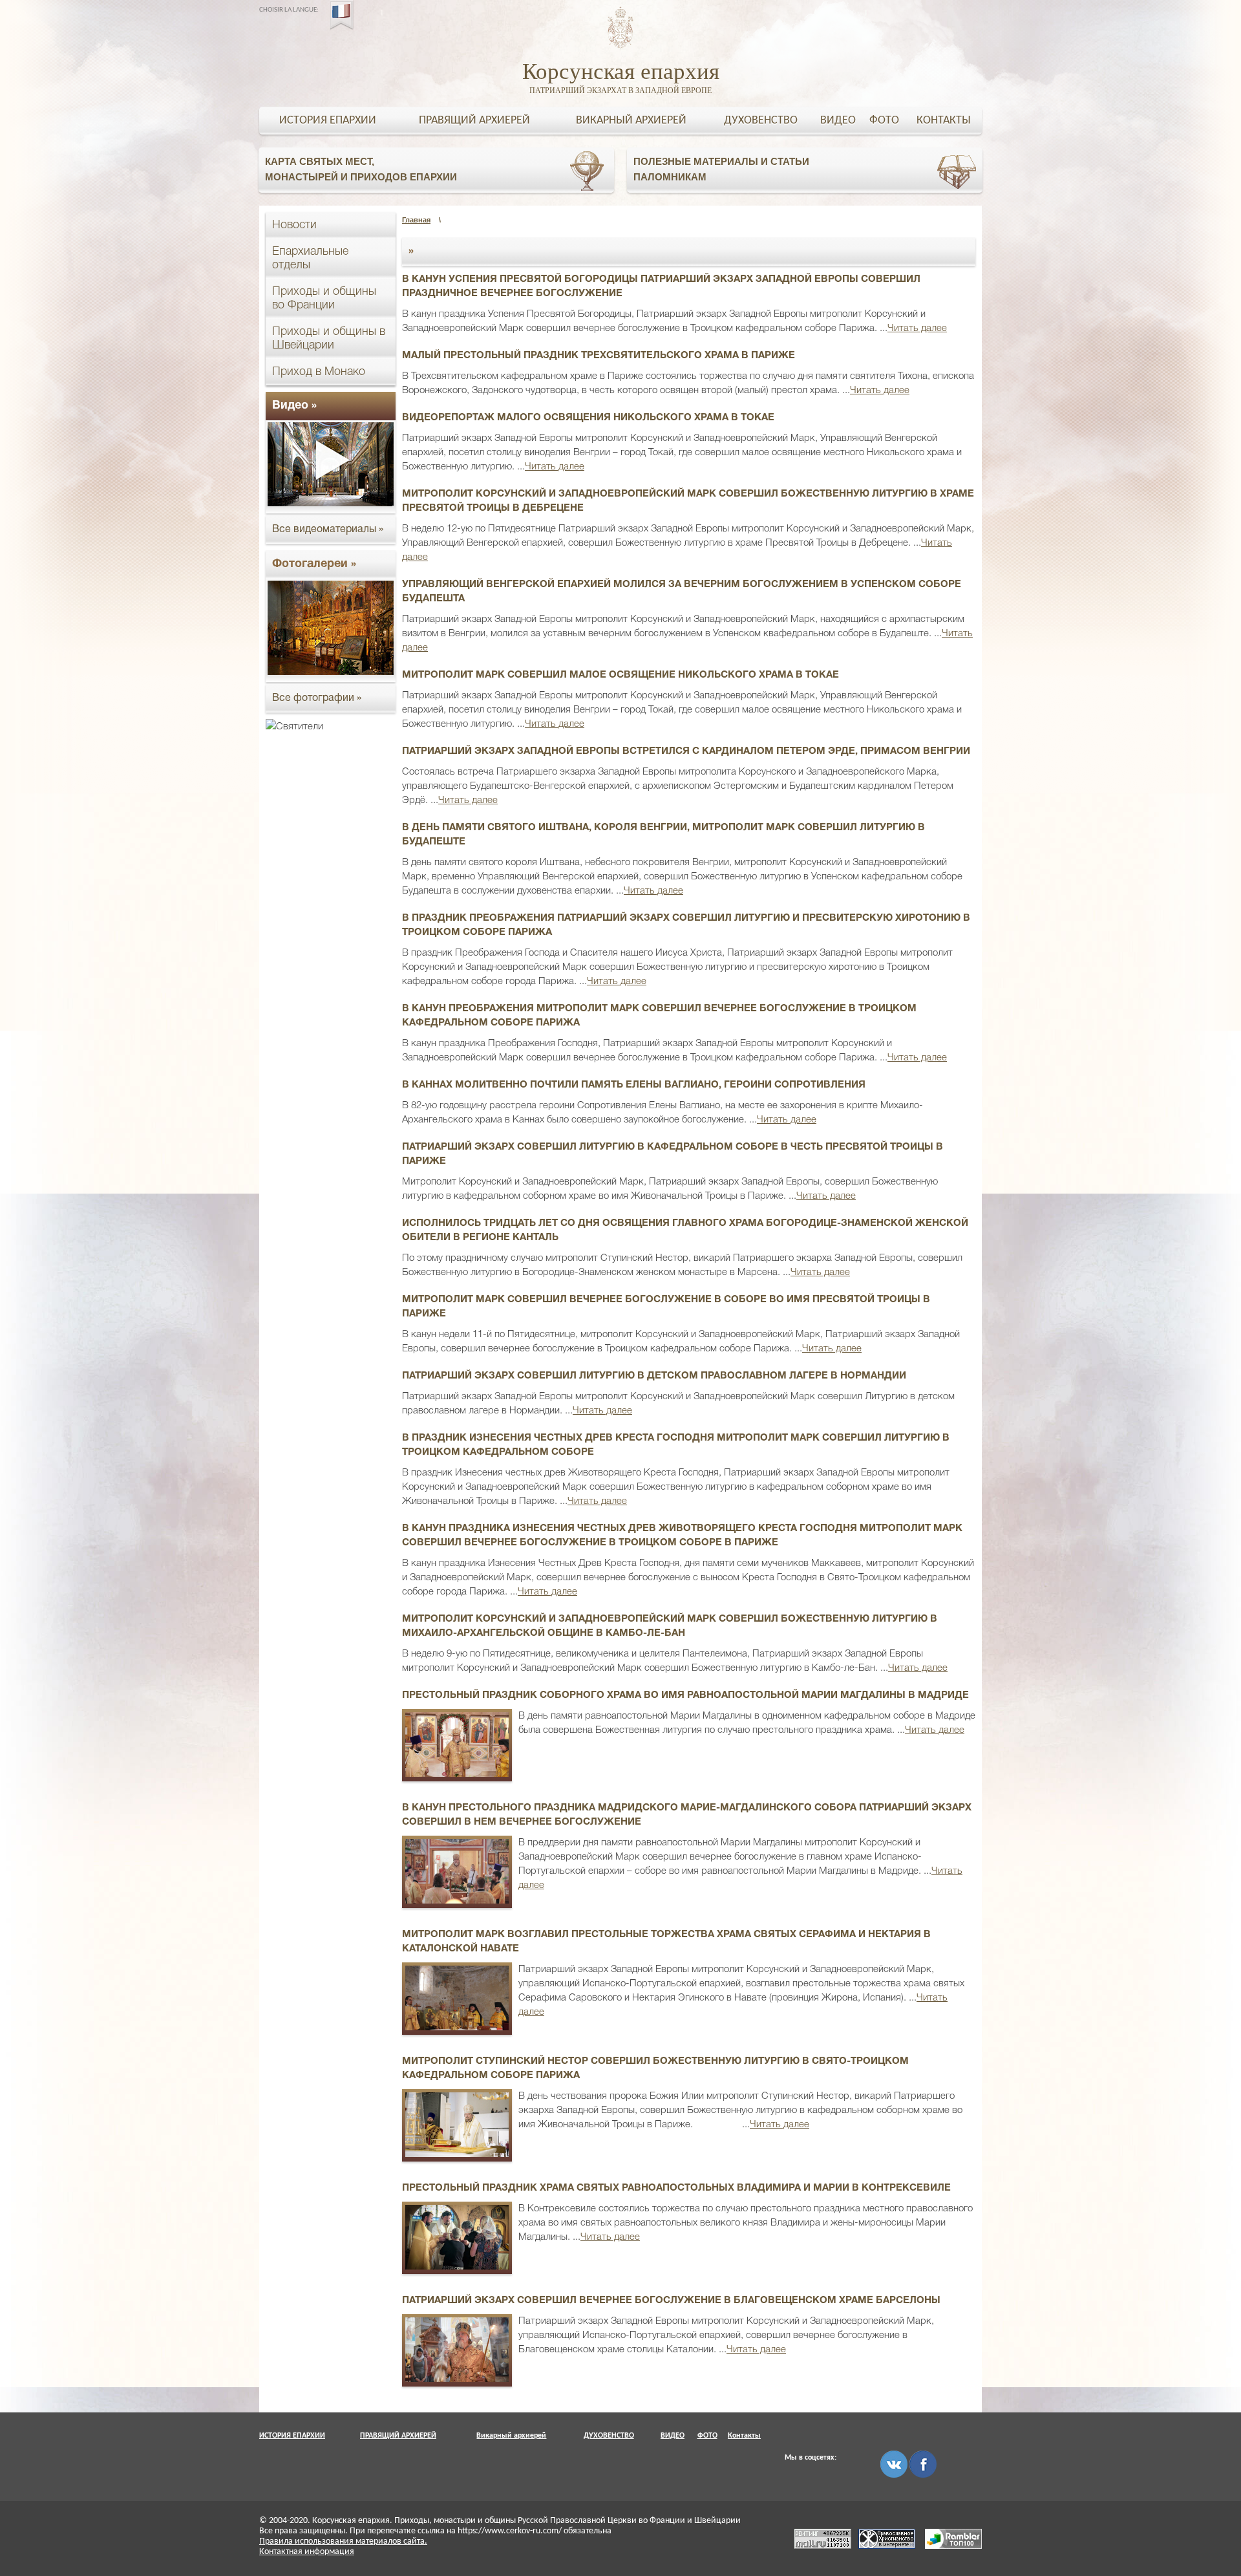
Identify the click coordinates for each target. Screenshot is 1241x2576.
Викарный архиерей (631, 121)
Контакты (944, 121)
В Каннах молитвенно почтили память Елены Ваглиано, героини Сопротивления (634, 1085)
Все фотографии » (317, 698)
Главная (416, 220)
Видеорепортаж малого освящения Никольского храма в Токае (588, 418)
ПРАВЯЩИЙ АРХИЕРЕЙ (474, 121)
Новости (294, 225)
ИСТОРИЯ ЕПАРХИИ (328, 121)
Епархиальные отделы (310, 258)
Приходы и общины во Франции (324, 298)
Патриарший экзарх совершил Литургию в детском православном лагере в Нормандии (654, 1376)
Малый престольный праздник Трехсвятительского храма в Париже (599, 356)
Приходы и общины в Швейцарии (329, 338)
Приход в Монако (319, 372)
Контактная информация (307, 2552)
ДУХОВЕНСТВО (761, 121)
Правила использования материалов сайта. (343, 2541)
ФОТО (884, 121)
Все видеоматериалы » (328, 530)
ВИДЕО (838, 121)
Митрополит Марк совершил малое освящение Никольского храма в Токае (620, 675)
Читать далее (917, 328)
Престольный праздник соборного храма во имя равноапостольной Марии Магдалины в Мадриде (685, 1695)
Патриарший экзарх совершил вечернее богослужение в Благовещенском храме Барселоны (671, 2301)
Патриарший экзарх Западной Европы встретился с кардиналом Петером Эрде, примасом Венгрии (686, 751)
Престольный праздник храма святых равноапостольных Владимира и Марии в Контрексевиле (676, 2188)
